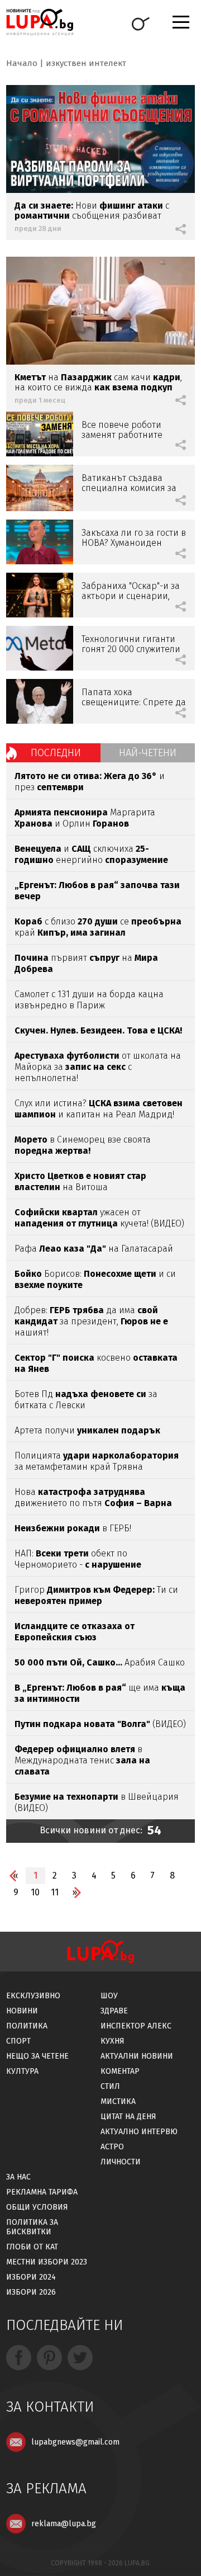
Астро (112, 2147)
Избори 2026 (31, 2292)
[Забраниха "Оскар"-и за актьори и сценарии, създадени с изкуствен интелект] (40, 595)
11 (55, 1892)
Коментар (120, 2071)
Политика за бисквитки (32, 2227)
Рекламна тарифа (42, 2192)
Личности (121, 2162)
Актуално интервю (139, 2132)
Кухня (113, 2041)
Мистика (118, 2101)
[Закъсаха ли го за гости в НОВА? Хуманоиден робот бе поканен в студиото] (40, 542)
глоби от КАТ (32, 2247)
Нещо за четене (37, 2056)
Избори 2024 (31, 2277)
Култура (22, 2071)
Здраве (114, 2011)
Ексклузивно (33, 1996)
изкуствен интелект (86, 63)
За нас (18, 2177)
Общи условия (37, 2207)
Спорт (18, 2041)
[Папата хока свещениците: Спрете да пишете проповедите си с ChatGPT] (40, 701)
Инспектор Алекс (136, 2026)
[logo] (40, 22)
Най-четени (148, 753)
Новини (22, 2011)
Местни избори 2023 (47, 2262)
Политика (27, 2026)
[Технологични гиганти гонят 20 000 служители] (40, 648)
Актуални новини (137, 2056)
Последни (56, 753)
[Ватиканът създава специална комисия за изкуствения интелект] (40, 488)
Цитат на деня (128, 2117)
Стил (110, 2086)
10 (35, 1892)
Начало (22, 63)
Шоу (109, 1996)
